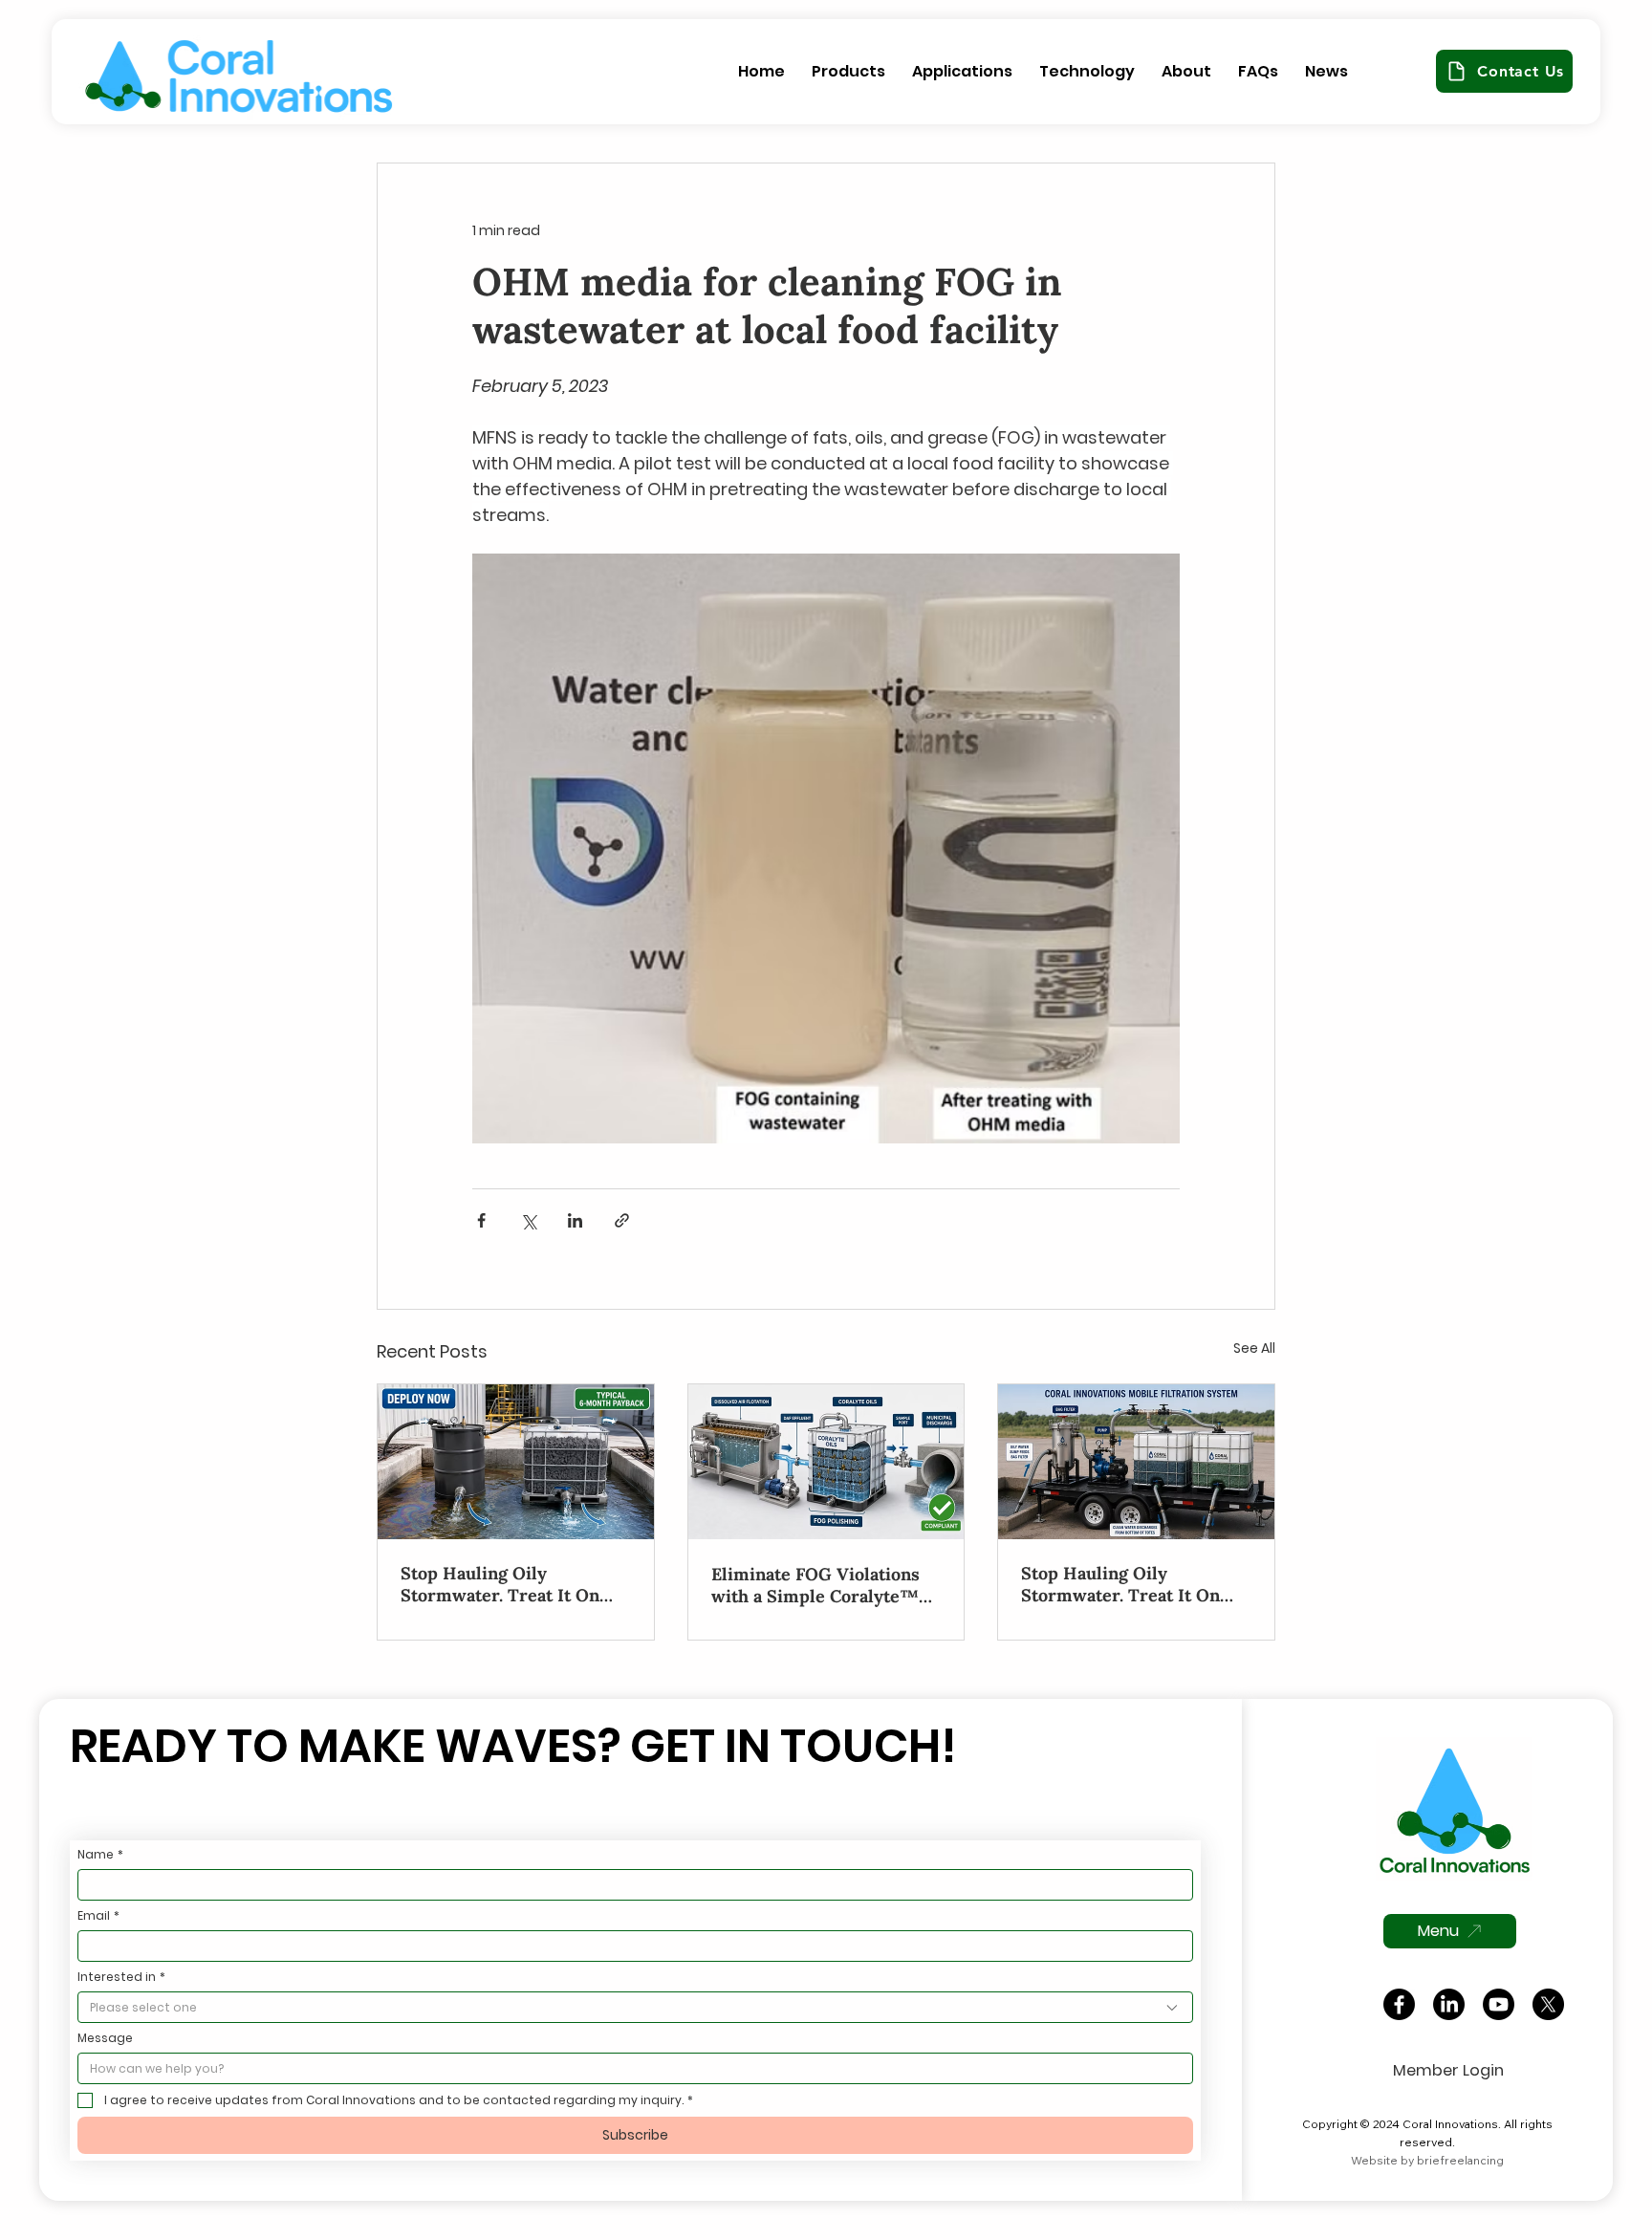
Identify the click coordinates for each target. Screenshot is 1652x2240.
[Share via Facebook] (481, 1220)
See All (1254, 1348)
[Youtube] (1499, 2004)
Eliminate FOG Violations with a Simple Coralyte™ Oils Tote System (815, 1585)
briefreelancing (1460, 2160)
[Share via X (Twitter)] (528, 1220)
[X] (1548, 2004)
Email (98, 1915)
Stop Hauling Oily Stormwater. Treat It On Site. (500, 1584)
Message (105, 2038)
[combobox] (635, 2007)
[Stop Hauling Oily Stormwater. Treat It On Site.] (516, 1462)
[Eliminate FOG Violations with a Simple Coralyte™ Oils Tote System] (826, 1462)
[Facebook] (1399, 2004)
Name (100, 1854)
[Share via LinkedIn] (575, 1220)
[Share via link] (622, 1220)
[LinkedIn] (1449, 2004)
